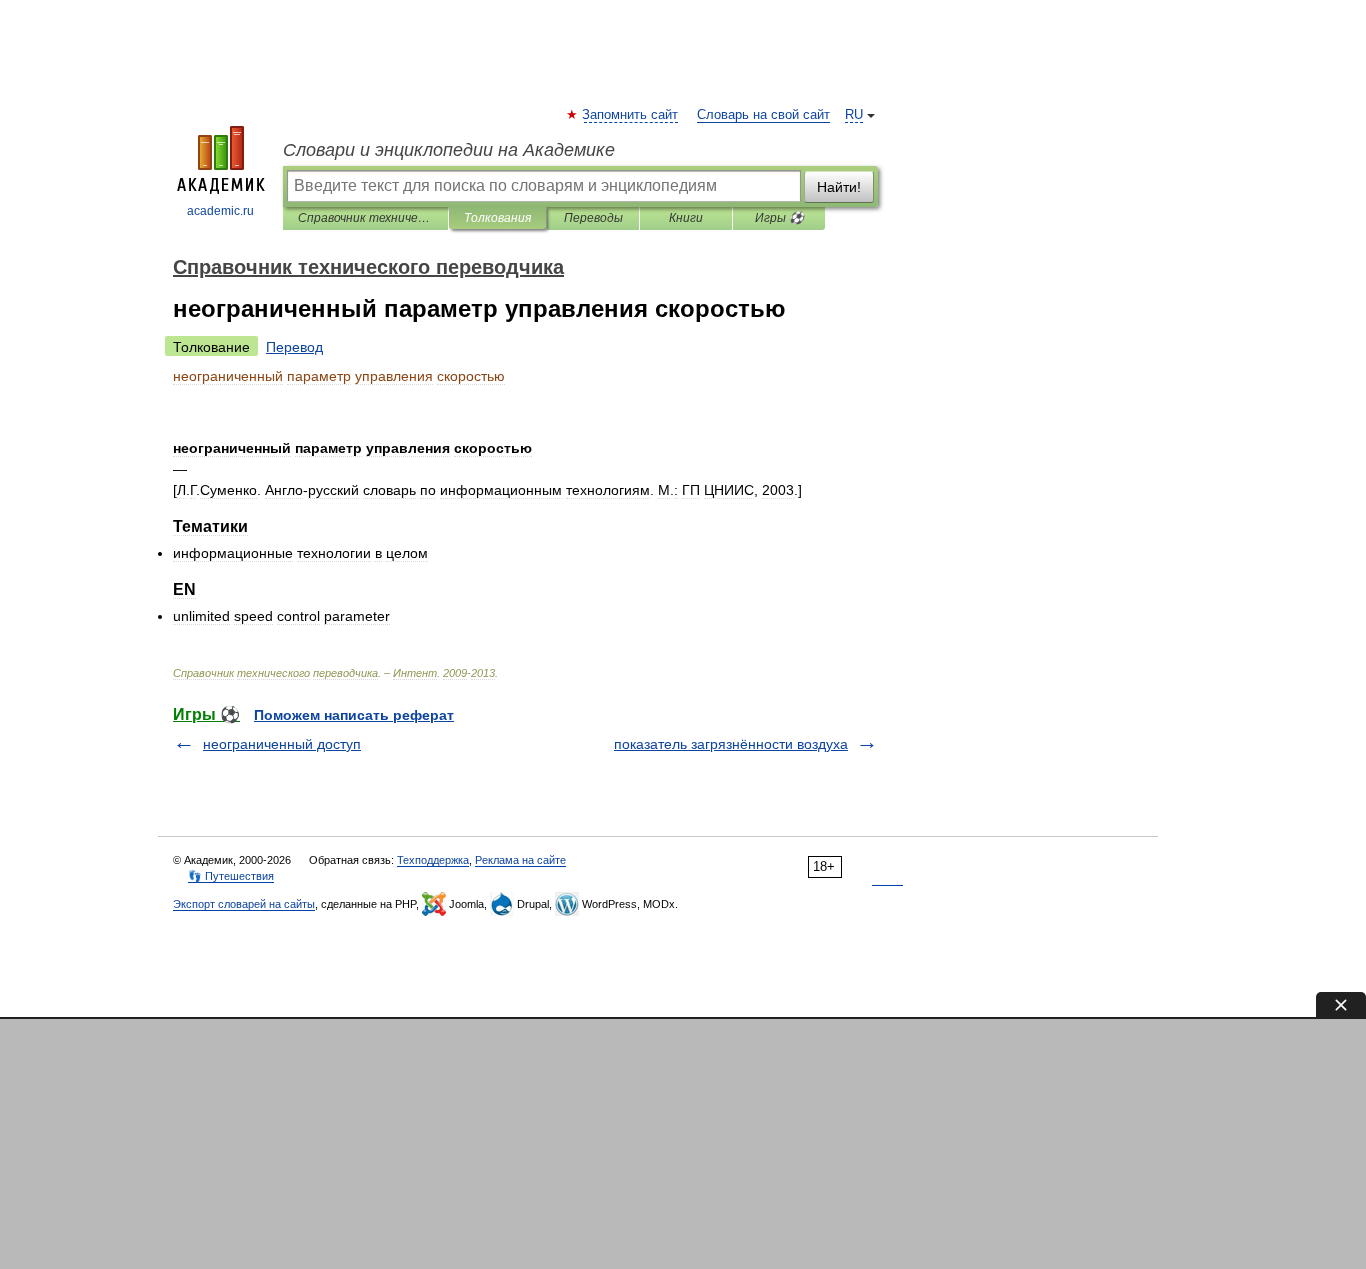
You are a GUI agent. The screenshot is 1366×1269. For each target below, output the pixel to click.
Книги (686, 218)
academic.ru (220, 211)
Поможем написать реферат (354, 715)
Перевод (294, 347)
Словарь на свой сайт (763, 115)
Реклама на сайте (520, 860)
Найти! (839, 187)
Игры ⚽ (779, 218)
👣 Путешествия (231, 876)
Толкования (497, 218)
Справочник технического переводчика (365, 218)
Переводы (593, 218)
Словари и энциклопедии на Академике (449, 150)
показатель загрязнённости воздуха (731, 744)
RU (854, 115)
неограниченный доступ (282, 744)
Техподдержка (433, 860)
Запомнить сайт (631, 115)
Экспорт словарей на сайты (244, 904)
